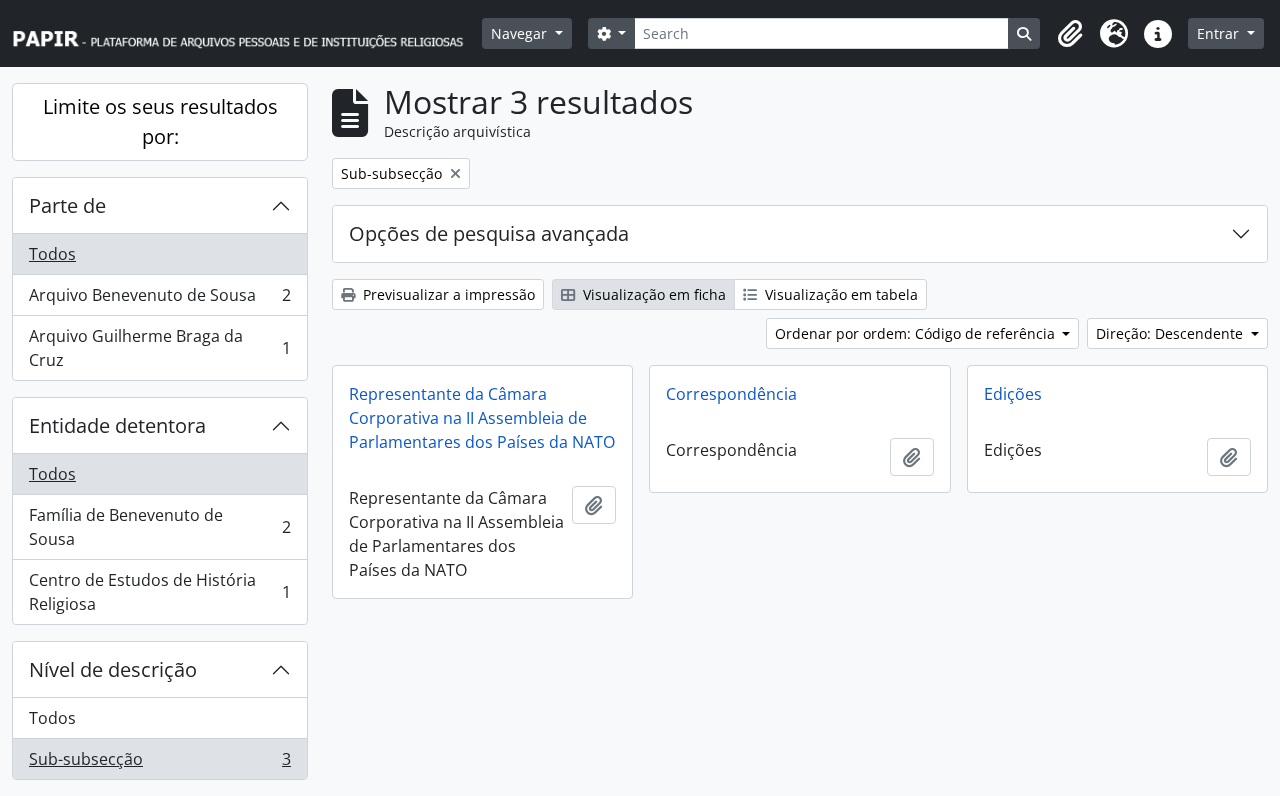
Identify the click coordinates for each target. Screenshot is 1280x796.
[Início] (247, 33)
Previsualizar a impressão (447, 294)
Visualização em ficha (652, 294)
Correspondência (731, 394)
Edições (1013, 394)
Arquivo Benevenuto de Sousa (159, 300)
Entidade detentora (117, 425)
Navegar (521, 33)
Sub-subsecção (159, 763)
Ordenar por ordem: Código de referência (917, 333)
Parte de (67, 205)
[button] (1070, 34)
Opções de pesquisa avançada (489, 233)
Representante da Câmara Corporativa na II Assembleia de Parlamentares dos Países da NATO (482, 418)
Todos (52, 254)
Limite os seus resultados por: (160, 121)
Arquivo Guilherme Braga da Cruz (159, 348)
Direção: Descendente (1171, 333)
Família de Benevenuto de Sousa (159, 527)
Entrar (1220, 33)
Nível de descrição (113, 669)
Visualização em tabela (839, 294)
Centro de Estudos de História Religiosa (159, 592)
